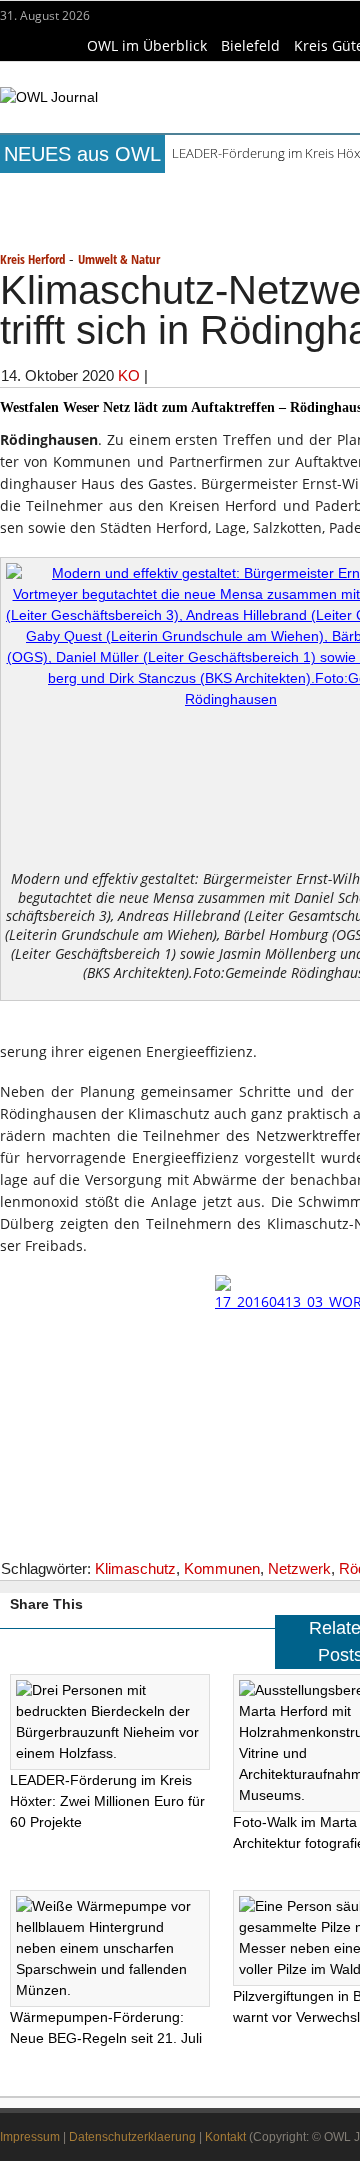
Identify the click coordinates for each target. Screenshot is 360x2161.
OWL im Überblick (147, 45)
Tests (59, 219)
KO (129, 375)
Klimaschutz (135, 1568)
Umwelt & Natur (119, 259)
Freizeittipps (304, 191)
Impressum (30, 2137)
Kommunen (222, 1568)
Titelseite (75, 191)
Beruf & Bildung (184, 191)
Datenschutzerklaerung (132, 2137)
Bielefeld (250, 45)
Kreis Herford (32, 259)
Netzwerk (299, 1568)
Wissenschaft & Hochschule (195, 219)
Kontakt (225, 2137)
